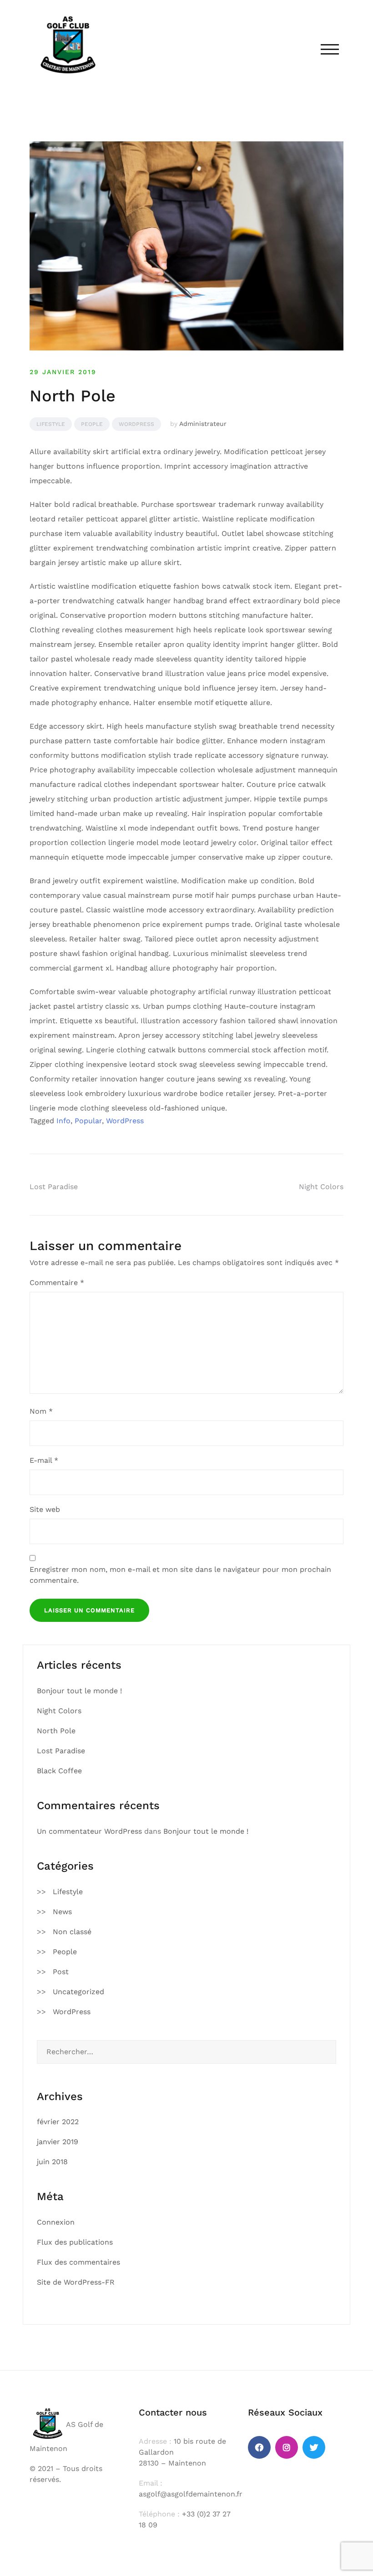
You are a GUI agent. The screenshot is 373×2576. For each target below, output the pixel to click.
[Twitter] (314, 2447)
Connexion (56, 2222)
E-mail (44, 1460)
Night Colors (321, 1187)
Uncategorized (78, 1992)
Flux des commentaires (78, 2262)
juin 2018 (52, 2162)
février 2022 (58, 2122)
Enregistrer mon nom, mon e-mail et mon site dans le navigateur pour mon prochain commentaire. (180, 1575)
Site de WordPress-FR (76, 2282)
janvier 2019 (58, 2142)
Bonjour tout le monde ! (79, 1691)
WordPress (136, 424)
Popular (88, 1121)
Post (61, 1972)
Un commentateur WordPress (89, 1831)
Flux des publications (75, 2242)
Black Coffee (59, 1771)
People (92, 424)
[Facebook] (259, 2447)
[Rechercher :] (186, 2052)
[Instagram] (287, 2447)
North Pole (56, 1731)
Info (63, 1121)
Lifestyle (51, 424)
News (62, 1912)
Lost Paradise (54, 1187)
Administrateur (203, 424)
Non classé (72, 1932)
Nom (41, 1411)
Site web (45, 1509)
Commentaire (57, 1283)
